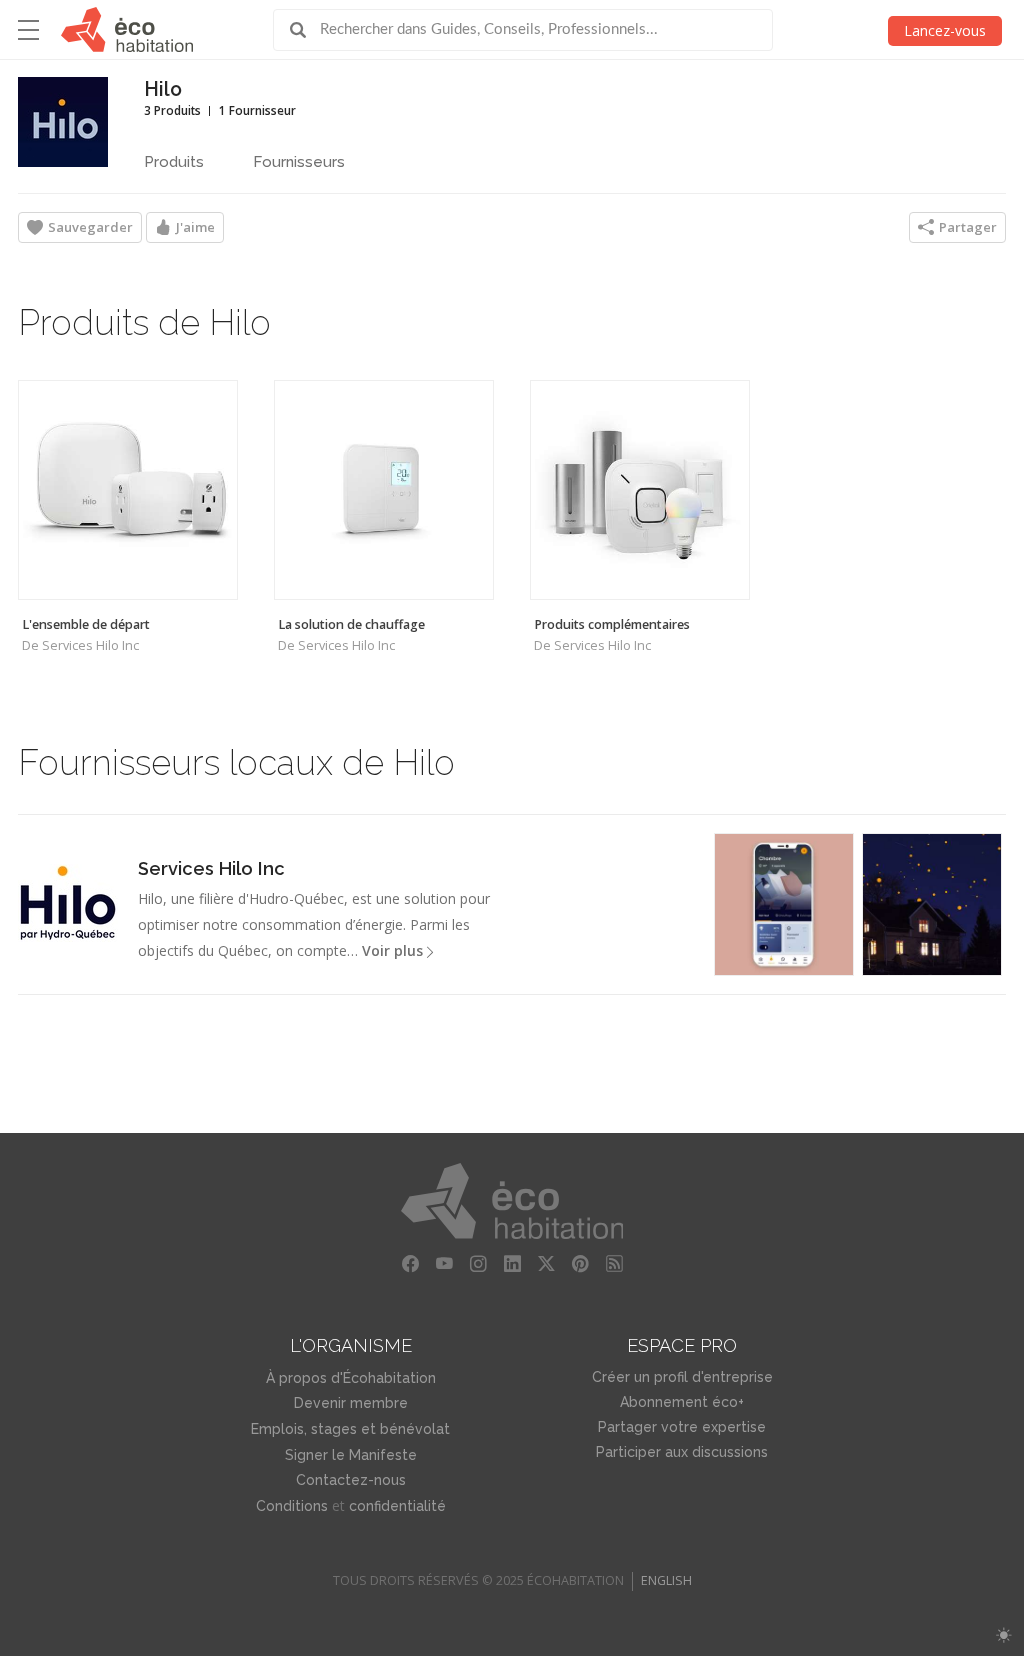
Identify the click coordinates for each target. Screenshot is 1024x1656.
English (666, 1580)
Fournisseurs (299, 162)
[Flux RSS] (614, 1263)
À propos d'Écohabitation (351, 1378)
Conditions (292, 1506)
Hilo (163, 89)
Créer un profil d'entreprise (682, 1377)
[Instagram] (478, 1263)
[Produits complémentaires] (640, 490)
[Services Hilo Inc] (68, 903)
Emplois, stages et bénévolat (350, 1429)
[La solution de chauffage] (384, 490)
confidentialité (397, 1506)
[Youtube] (444, 1263)
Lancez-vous (945, 30)
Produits (174, 162)
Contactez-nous (351, 1480)
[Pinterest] (580, 1263)
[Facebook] (410, 1263)
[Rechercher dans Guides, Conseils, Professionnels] (305, 30)
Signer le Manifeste (351, 1455)
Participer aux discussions (682, 1452)
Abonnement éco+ (682, 1402)
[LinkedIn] (512, 1263)
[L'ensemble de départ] (128, 490)
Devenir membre (351, 1403)
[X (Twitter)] (546, 1263)
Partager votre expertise (682, 1427)
